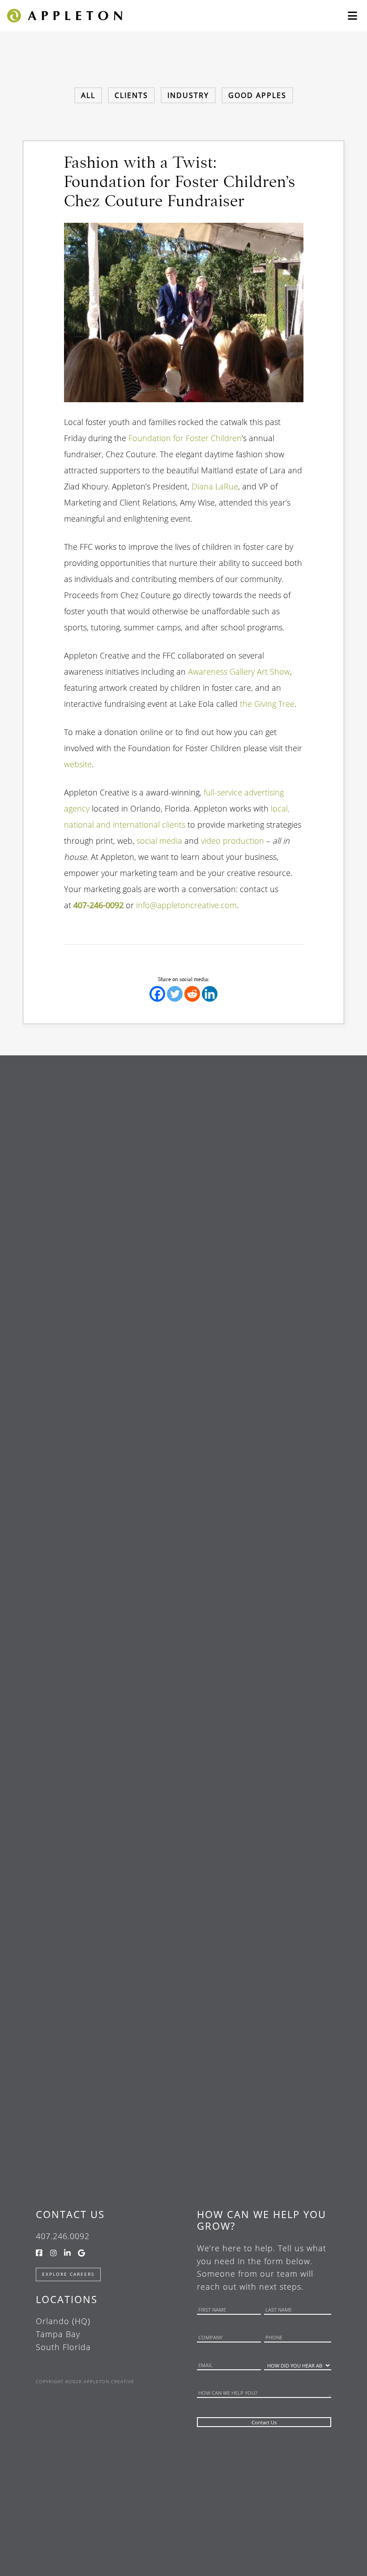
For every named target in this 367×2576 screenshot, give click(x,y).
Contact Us (70, 2214)
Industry (188, 95)
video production (233, 841)
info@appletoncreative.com (186, 905)
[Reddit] (192, 994)
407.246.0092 (63, 2236)
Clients (131, 95)
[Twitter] (175, 994)
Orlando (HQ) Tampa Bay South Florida (63, 2334)
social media (159, 841)
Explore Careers (68, 2274)
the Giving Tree (267, 704)
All (88, 95)
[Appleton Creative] (64, 15)
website (78, 764)
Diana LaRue (215, 486)
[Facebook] (157, 994)
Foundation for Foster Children (185, 438)
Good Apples (257, 95)
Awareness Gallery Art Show (239, 672)
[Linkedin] (210, 994)
